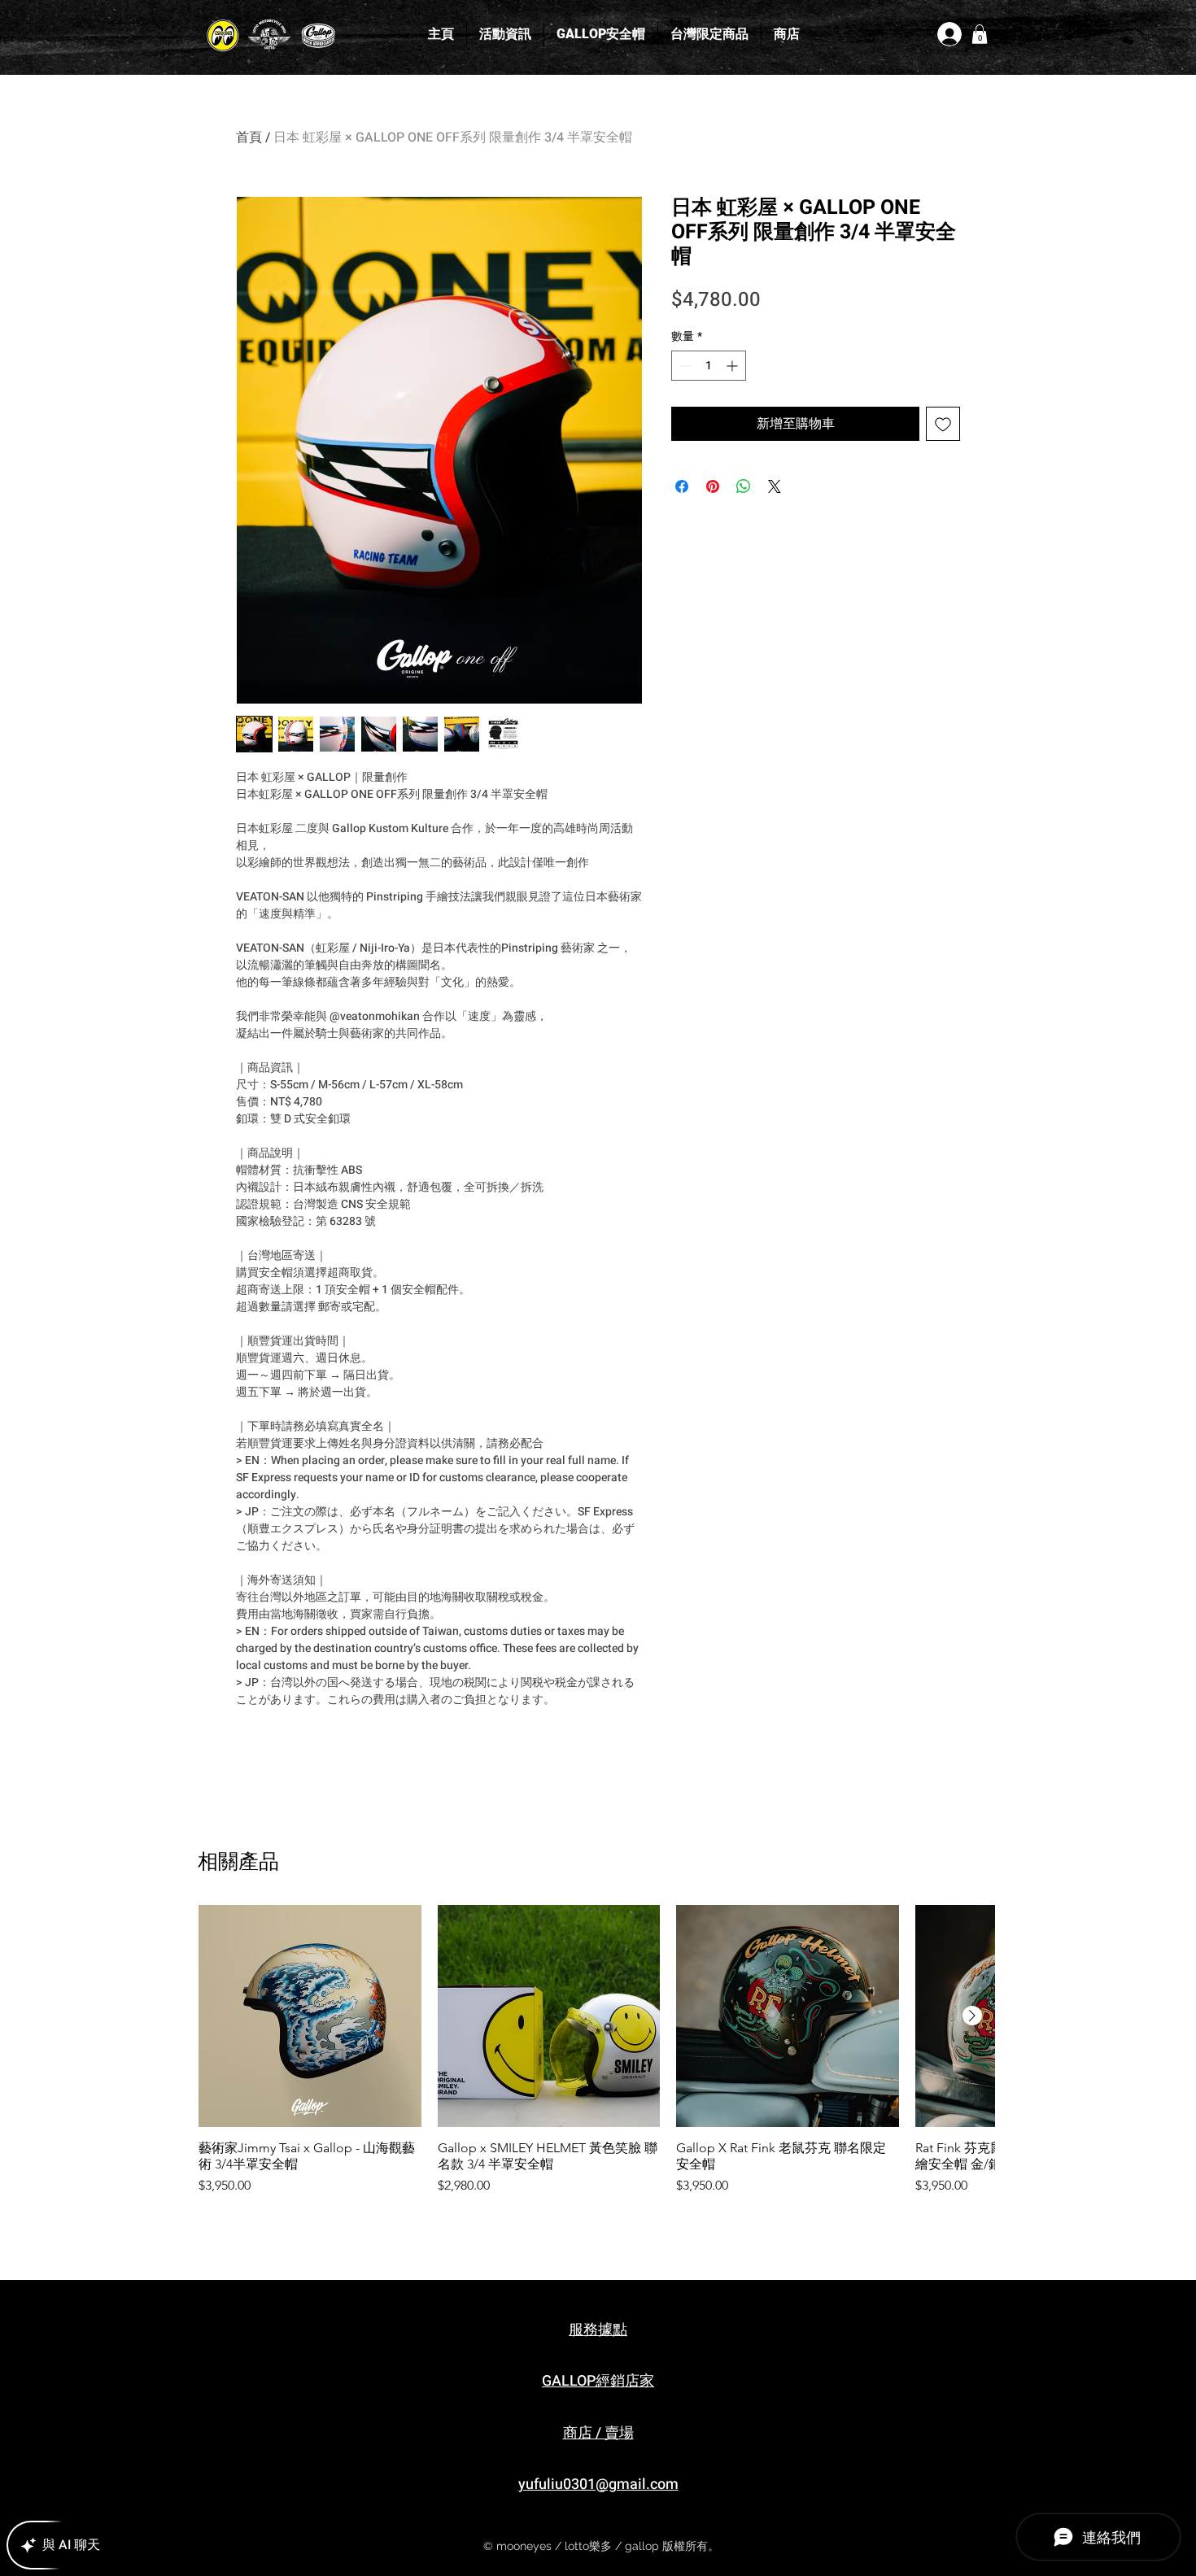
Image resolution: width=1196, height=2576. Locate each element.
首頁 (249, 137)
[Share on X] (775, 486)
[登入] (948, 34)
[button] (980, 34)
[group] (596, 2059)
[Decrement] (684, 366)
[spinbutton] (709, 366)
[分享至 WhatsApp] (744, 486)
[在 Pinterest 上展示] (713, 486)
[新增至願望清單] (943, 424)
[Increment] (733, 366)
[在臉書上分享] (682, 486)
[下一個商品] (972, 2016)
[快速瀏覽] (310, 2016)
